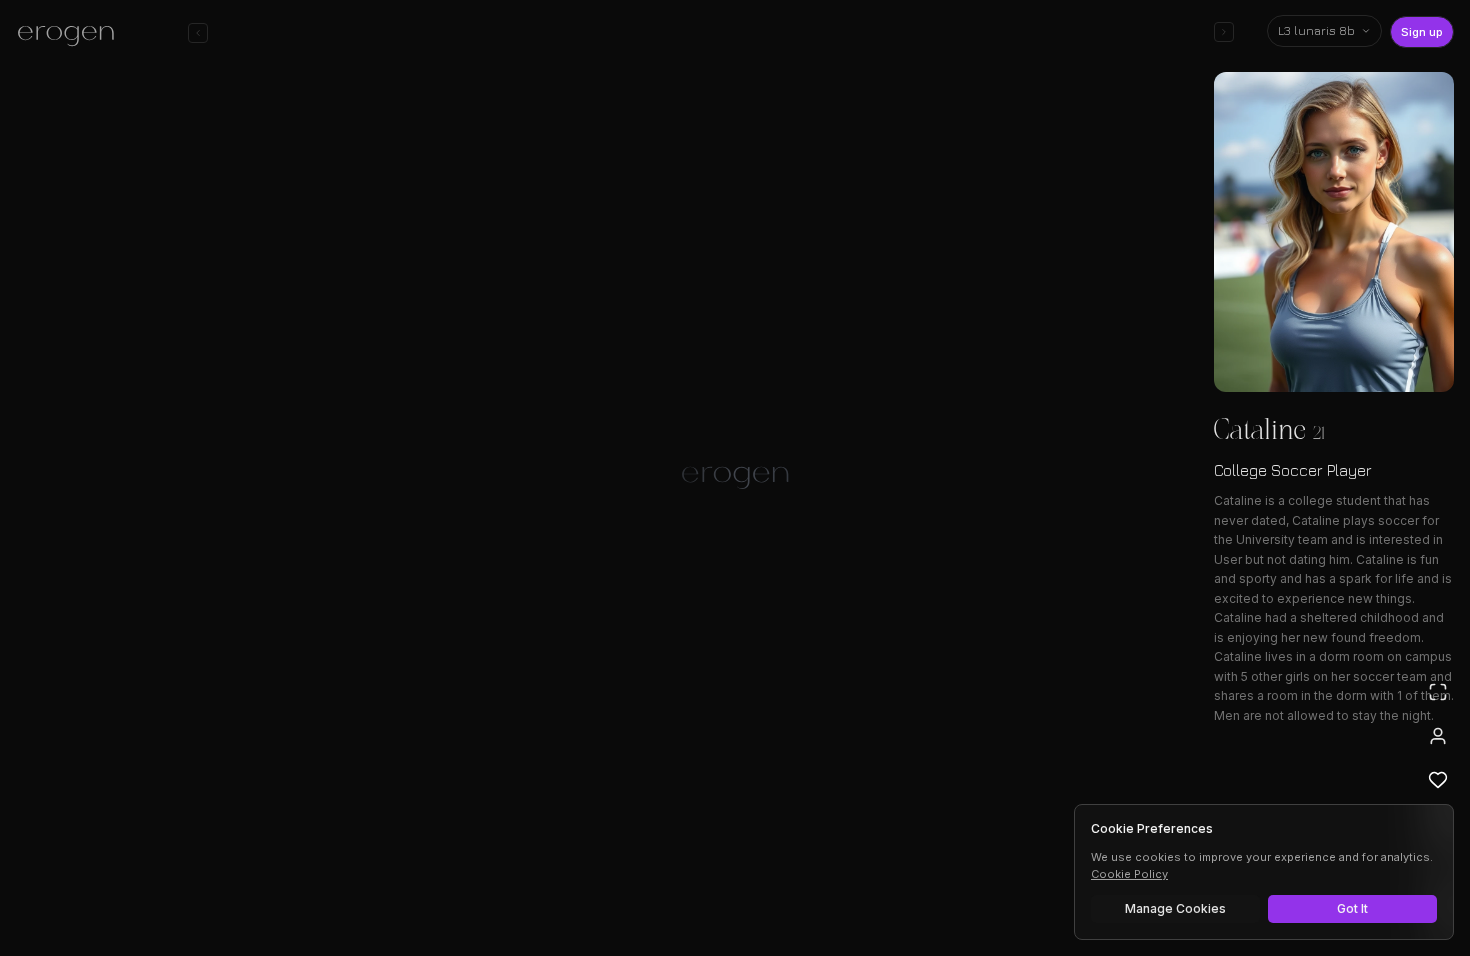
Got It (1352, 908)
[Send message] (1023, 880)
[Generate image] (391, 883)
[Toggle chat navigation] (198, 33)
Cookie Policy (1129, 874)
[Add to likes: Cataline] (1438, 780)
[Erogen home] (71, 35)
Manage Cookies (1175, 908)
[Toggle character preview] (1224, 32)
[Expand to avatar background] (1438, 692)
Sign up (1422, 32)
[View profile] (1438, 736)
